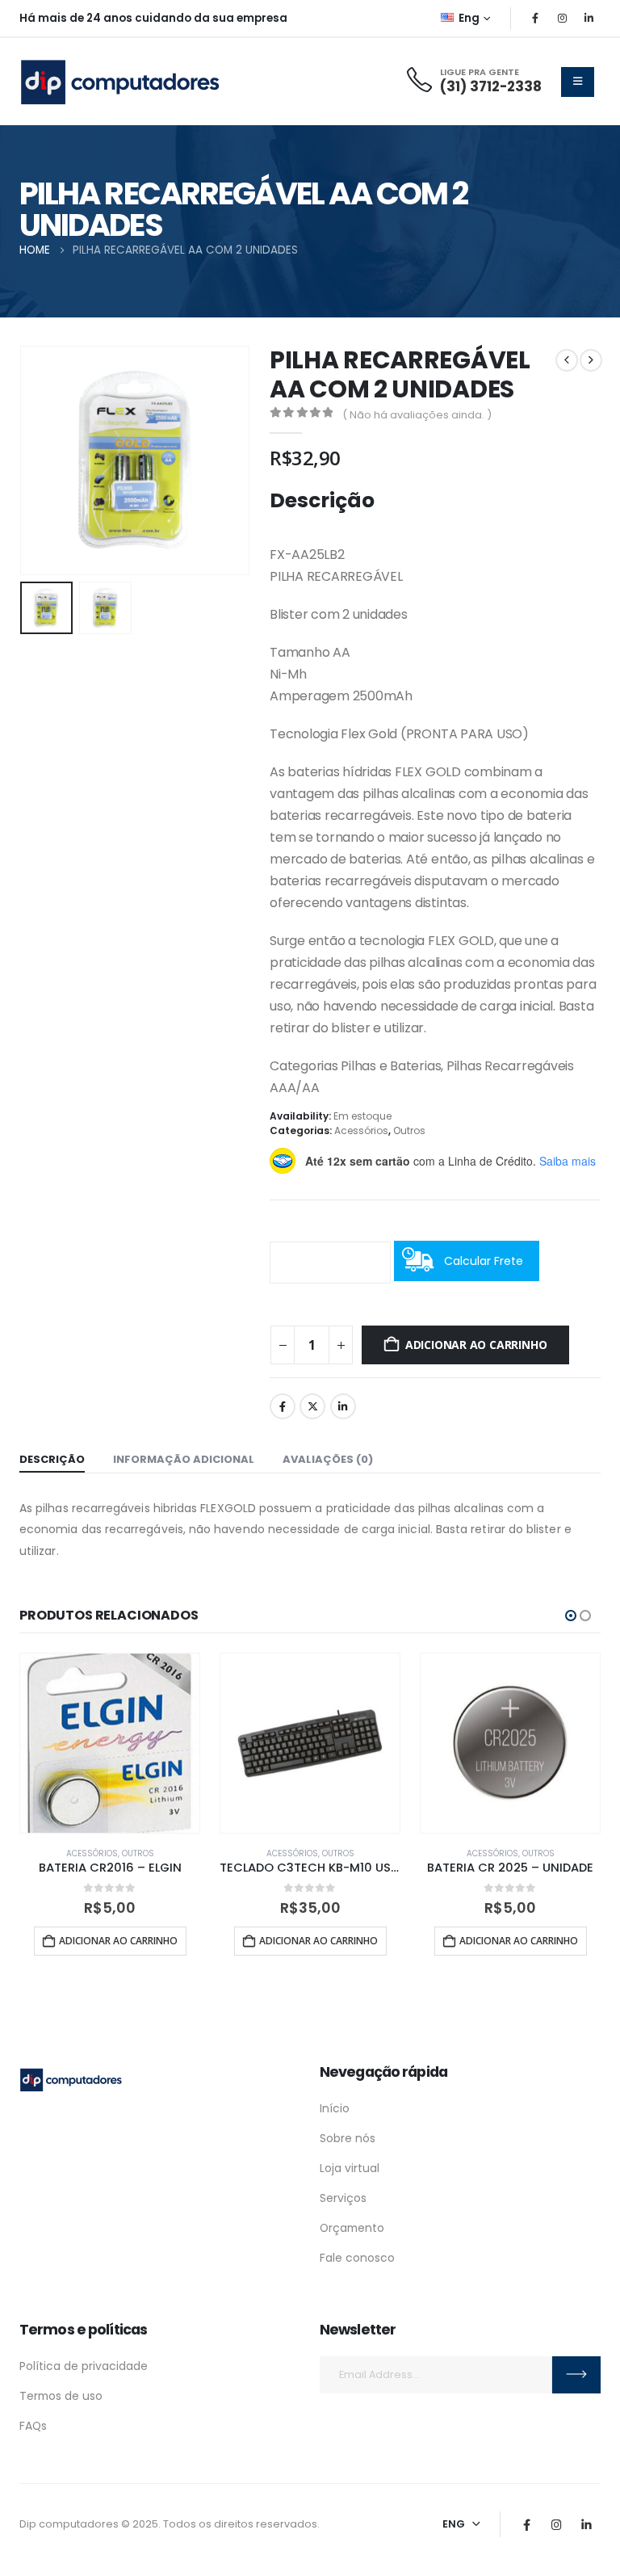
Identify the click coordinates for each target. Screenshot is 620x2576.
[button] (40, 460)
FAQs (33, 2426)
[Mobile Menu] (578, 82)
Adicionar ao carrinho (476, 1345)
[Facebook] (535, 18)
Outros (409, 1131)
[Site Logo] (120, 82)
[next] (591, 360)
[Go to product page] (110, 1743)
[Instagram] (562, 18)
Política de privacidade (84, 2366)
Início (335, 2108)
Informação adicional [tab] (184, 1459)
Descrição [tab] (52, 1459)
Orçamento (352, 2228)
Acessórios (361, 1131)
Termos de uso (61, 2396)
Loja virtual (350, 2168)
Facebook (283, 1406)
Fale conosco (357, 2258)
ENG (454, 2524)
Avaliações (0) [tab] (328, 1459)
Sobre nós (348, 2138)
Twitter (312, 1406)
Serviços (343, 2198)
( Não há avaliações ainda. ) (417, 415)
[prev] (567, 360)
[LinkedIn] (589, 18)
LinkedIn (343, 1406)
